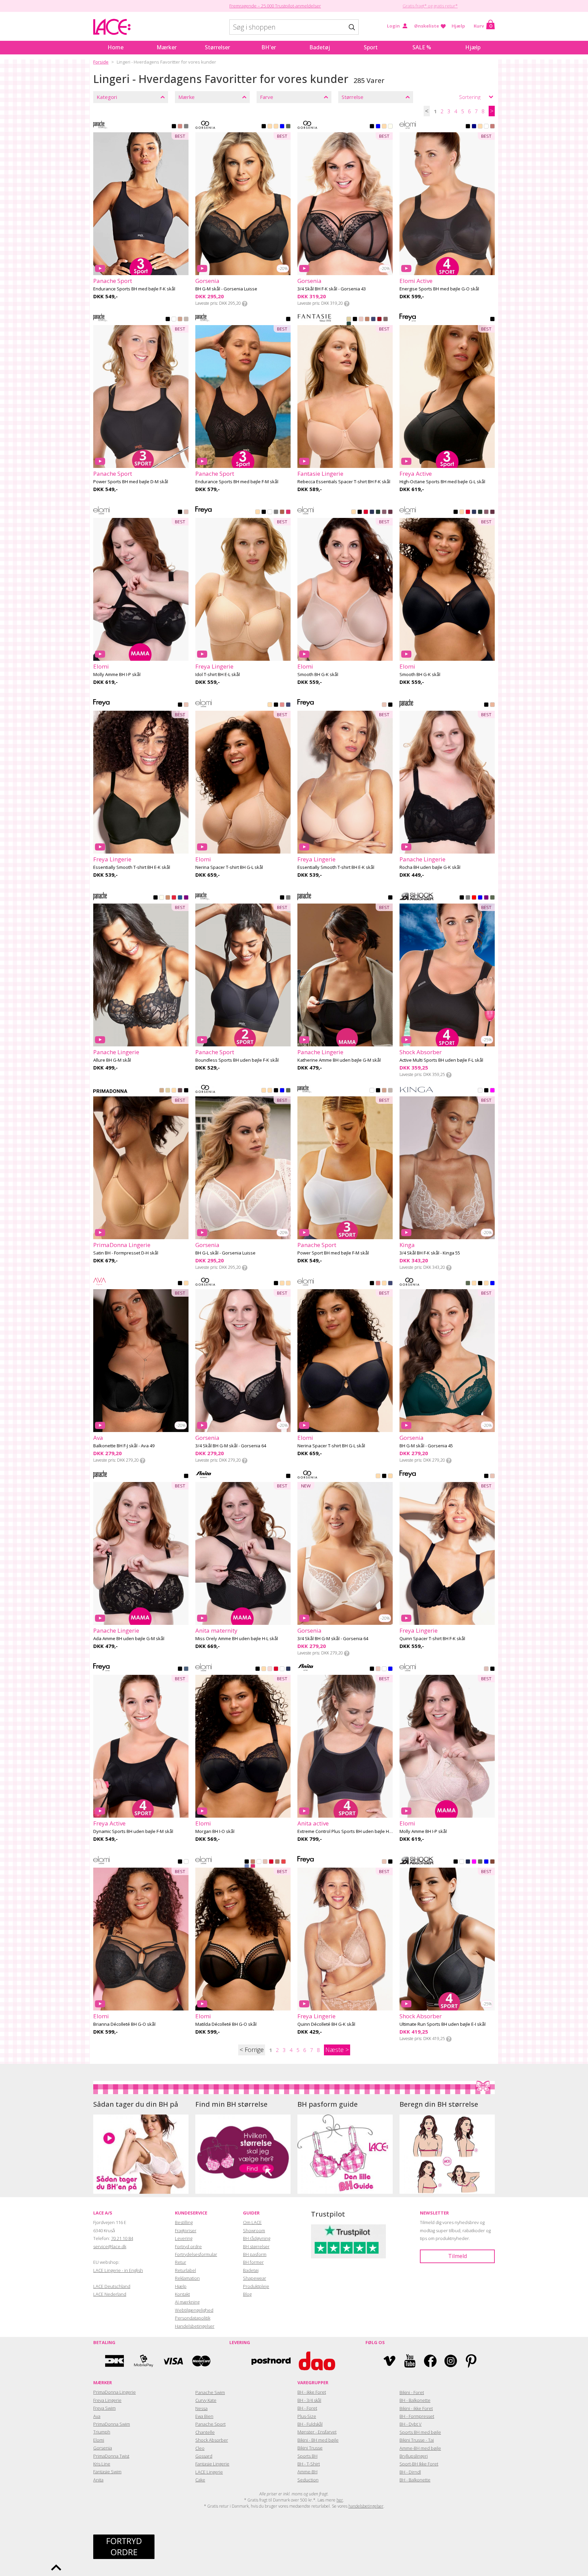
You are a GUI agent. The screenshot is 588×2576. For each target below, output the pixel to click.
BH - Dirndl (410, 2472)
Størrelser (217, 47)
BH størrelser (256, 2246)
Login (393, 26)
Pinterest (471, 2361)
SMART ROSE (378, 1669)
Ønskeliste (427, 26)
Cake (200, 2480)
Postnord (271, 2361)
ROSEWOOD (492, 127)
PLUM (186, 898)
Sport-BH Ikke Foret (419, 2464)
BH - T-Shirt (309, 2464)
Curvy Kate (206, 2400)
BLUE (282, 127)
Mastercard (201, 2361)
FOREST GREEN (349, 324)
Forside (101, 62)
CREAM (276, 127)
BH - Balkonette (415, 2400)
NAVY (474, 127)
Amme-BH (307, 2472)
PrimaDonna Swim (112, 2424)
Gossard (204, 2456)
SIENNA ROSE (180, 127)
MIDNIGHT (372, 512)
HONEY (168, 898)
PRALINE (277, 1862)
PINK (492, 1091)
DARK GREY (468, 898)
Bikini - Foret (412, 2392)
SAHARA (354, 512)
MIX (474, 898)
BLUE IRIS (390, 1669)
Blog (247, 2294)
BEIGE (270, 127)
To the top (56, 2567)
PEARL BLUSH (265, 1862)
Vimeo (389, 2361)
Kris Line (102, 2464)
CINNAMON (282, 512)
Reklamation (187, 2278)
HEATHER (384, 512)
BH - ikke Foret (312, 2392)
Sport (371, 47)
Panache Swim (210, 2392)
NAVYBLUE (378, 127)
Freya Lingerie (107, 2400)
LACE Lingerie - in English (118, 2270)
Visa (173, 2361)
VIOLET (486, 898)
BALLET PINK (270, 1669)
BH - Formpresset (417, 2416)
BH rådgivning (257, 2238)
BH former (253, 2262)
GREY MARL (186, 320)
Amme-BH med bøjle (420, 2448)
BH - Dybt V (411, 2424)
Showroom (254, 2230)
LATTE (180, 320)
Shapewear (255, 2278)
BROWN (492, 1862)
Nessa (201, 2408)
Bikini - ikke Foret (416, 2408)
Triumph (102, 2432)
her (340, 2500)
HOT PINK (288, 512)
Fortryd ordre (188, 2246)
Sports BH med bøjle (420, 2432)
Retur (181, 2262)
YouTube (410, 2361)
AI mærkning (187, 2302)
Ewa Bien (204, 2416)
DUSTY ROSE (282, 705)
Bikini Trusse (310, 2448)
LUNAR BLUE (247, 1867)
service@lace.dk (110, 2246)
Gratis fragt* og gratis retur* (430, 6)
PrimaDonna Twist (111, 2456)
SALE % (422, 47)
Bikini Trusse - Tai (417, 2440)
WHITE (486, 127)
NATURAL (168, 1091)
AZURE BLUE (180, 898)
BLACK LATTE (288, 320)
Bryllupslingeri (414, 2456)
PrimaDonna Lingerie (115, 2392)
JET (180, 1669)
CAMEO (186, 705)
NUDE (480, 127)
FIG (390, 512)
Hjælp (458, 26)
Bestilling (184, 2222)
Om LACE (252, 2222)
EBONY (180, 1091)
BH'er (269, 47)
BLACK (174, 127)
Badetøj (320, 47)
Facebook (430, 2361)
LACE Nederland (110, 2294)
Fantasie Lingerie (212, 2464)
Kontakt (182, 2294)
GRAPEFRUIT (186, 127)
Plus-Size (307, 2416)
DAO (317, 2361)
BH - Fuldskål (310, 2424)
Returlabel (185, 2270)
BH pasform (255, 2254)
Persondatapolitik (193, 2318)
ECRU (480, 1091)
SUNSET (283, 1862)
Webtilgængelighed (194, 2310)
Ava (97, 2416)
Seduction (308, 2480)
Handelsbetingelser (195, 2326)
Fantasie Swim (107, 2472)
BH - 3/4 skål (309, 2400)
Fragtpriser (186, 2230)
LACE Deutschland (112, 2286)
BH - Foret (307, 2408)
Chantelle (205, 2432)
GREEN (288, 127)
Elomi (99, 2440)
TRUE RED (174, 898)
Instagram (451, 2361)
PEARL (390, 127)
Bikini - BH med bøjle (318, 2440)
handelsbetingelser (366, 2506)
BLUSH (361, 320)
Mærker (167, 47)
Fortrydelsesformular (196, 2254)
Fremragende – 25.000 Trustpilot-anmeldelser (275, 6)
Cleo (200, 2448)
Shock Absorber (212, 2440)
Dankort (115, 2361)
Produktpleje (256, 2286)
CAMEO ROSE (186, 512)
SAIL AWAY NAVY (468, 1862)
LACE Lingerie (209, 2472)
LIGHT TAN (174, 1091)
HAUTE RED (366, 512)
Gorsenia (103, 2448)
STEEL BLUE (186, 1669)
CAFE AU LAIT (367, 320)
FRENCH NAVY (373, 320)
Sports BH (307, 2456)
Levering (184, 2238)
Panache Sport (210, 2424)
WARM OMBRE (386, 320)
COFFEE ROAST (276, 512)
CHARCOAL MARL (288, 898)
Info (245, 304)
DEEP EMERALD (378, 512)
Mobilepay (144, 2361)
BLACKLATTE (186, 1477)
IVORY (162, 898)
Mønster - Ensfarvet (317, 2432)
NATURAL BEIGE (349, 320)
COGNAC (162, 1091)
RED (379, 320)
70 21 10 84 (122, 2238)
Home (116, 47)
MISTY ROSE (492, 705)
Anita (98, 2480)
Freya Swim (104, 2408)
